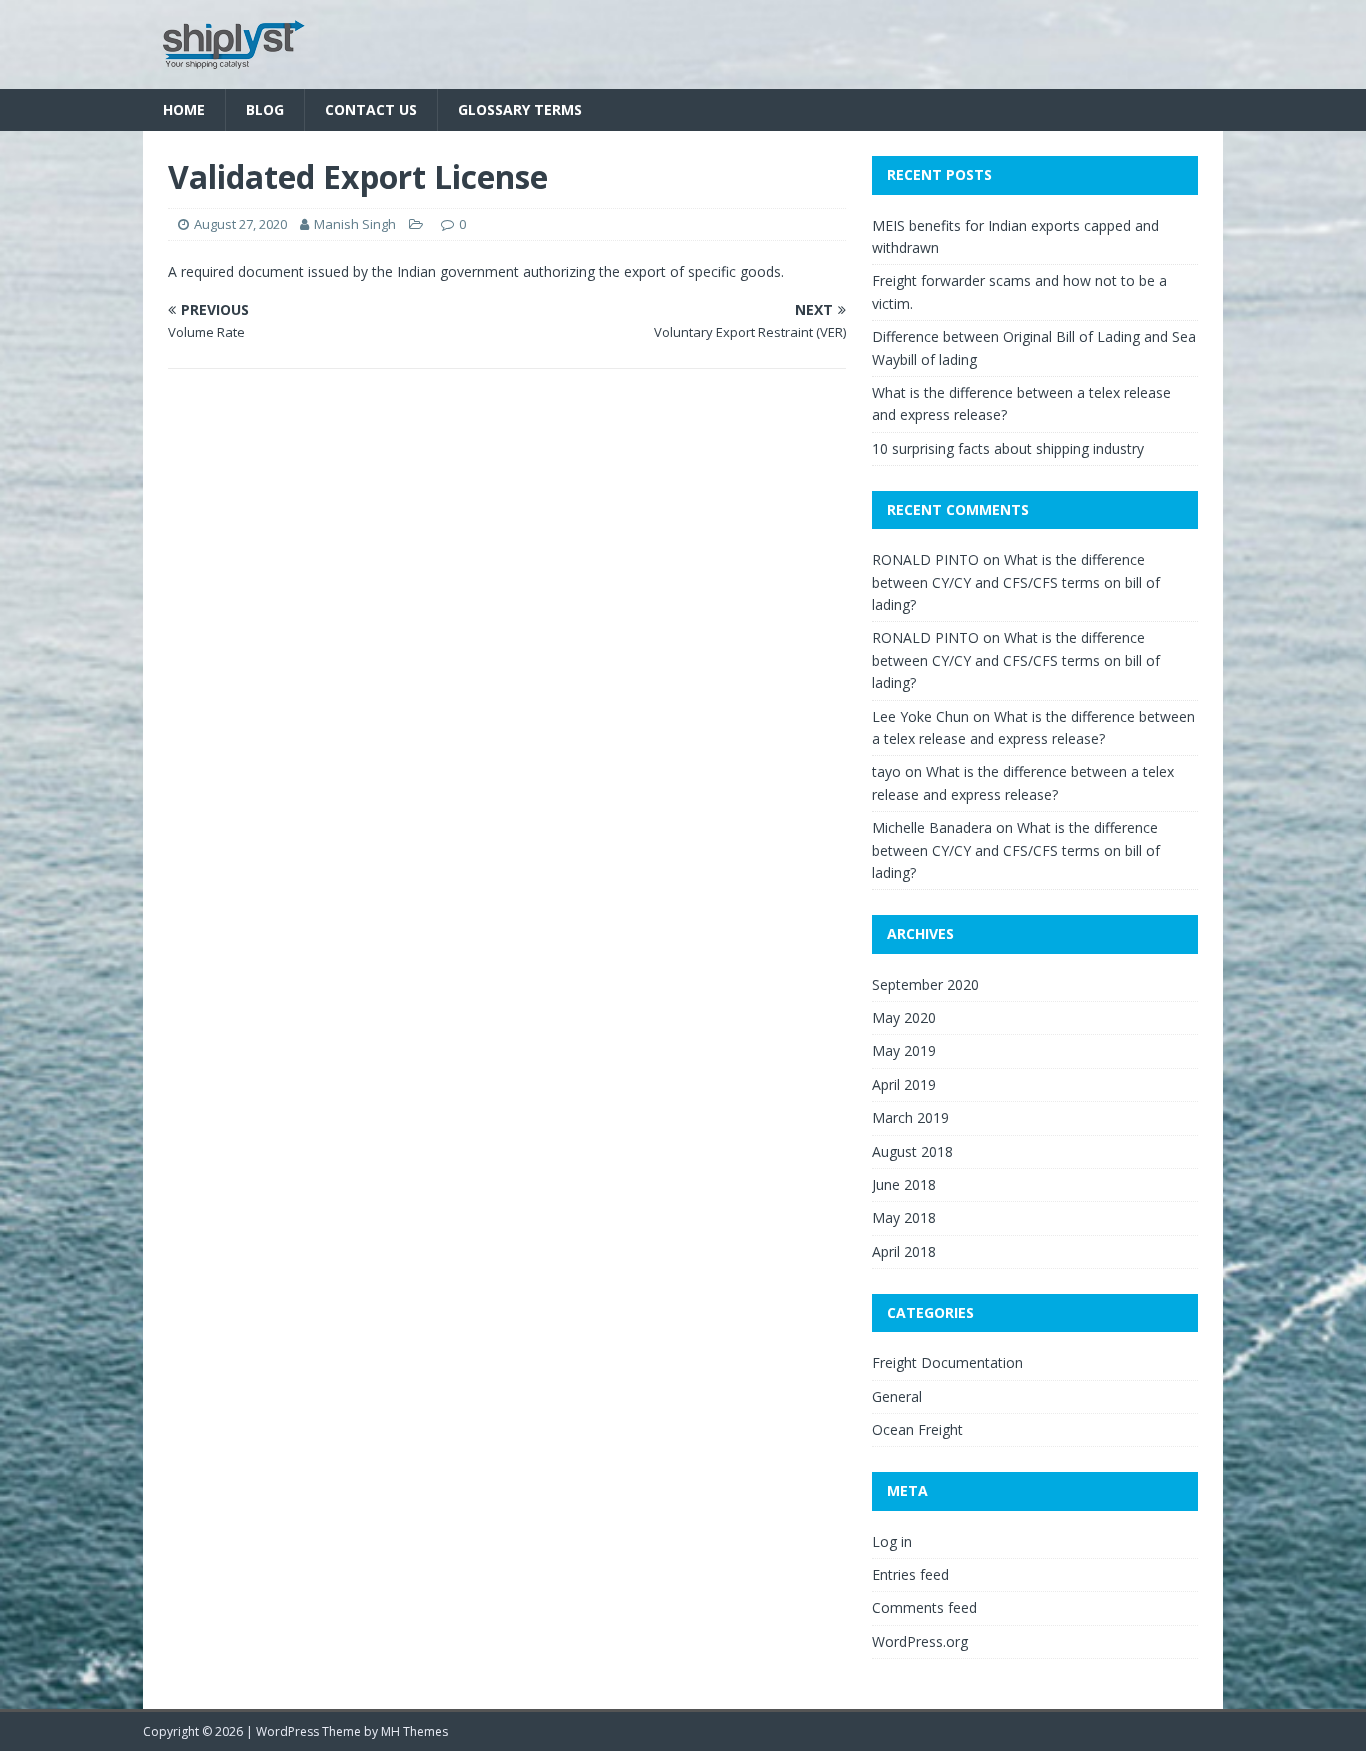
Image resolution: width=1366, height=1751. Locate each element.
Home (184, 109)
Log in (892, 1541)
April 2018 (904, 1251)
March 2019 (910, 1117)
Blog (265, 109)
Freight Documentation (947, 1362)
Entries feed (910, 1574)
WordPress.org (920, 1641)
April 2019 (904, 1084)
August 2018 (912, 1151)
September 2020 (925, 984)
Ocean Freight (917, 1429)
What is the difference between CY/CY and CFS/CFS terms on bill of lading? (1016, 582)
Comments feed (924, 1607)
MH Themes (414, 1731)
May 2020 (904, 1017)
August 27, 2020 (240, 224)
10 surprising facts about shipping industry (1008, 448)
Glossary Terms (520, 109)
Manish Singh (355, 224)
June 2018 (904, 1184)
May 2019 (904, 1050)
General (897, 1396)
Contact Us (371, 109)
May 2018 (904, 1217)
